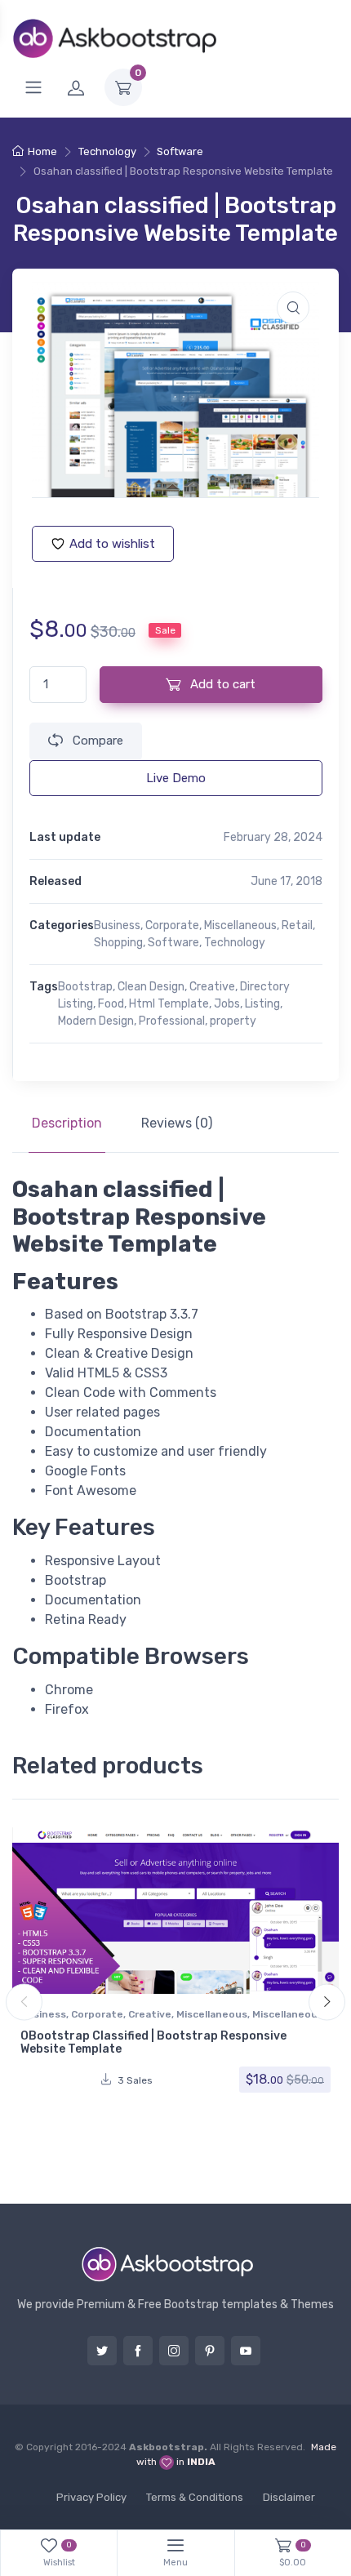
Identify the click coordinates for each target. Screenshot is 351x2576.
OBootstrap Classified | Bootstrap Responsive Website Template (153, 2043)
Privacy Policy (91, 2497)
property (233, 1021)
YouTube (246, 2351)
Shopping (118, 943)
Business (117, 925)
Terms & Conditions (195, 2497)
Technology (107, 151)
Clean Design (151, 987)
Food (111, 1004)
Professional (172, 1021)
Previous (24, 2002)
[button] (293, 308)
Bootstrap (85, 987)
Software (180, 151)
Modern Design (96, 1021)
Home (42, 151)
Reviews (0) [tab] (177, 1123)
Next (327, 2002)
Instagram (174, 2351)
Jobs (227, 1004)
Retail (297, 925)
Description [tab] (67, 1123)
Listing (262, 1004)
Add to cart (221, 684)
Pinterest (210, 2351)
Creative (212, 987)
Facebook (138, 2351)
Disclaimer (289, 2497)
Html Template (169, 1004)
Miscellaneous (240, 925)
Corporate (172, 925)
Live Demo (176, 778)
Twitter (102, 2351)
